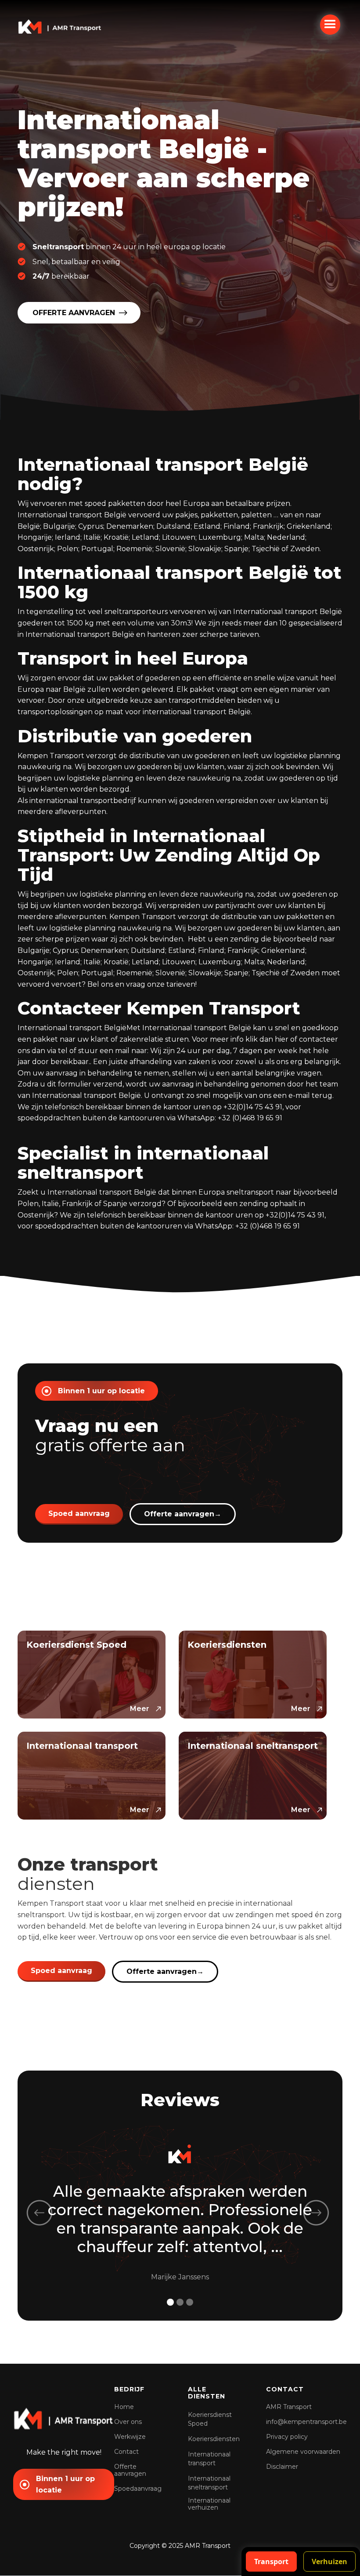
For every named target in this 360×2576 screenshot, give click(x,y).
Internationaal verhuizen (209, 2504)
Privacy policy (287, 2437)
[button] (330, 25)
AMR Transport (289, 2407)
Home (124, 2407)
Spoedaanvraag (138, 2489)
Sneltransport (58, 247)
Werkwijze (130, 2437)
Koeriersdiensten (214, 2439)
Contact (126, 2452)
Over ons (128, 2422)
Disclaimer (282, 2467)
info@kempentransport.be (306, 2422)
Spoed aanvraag (79, 1513)
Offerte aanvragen (183, 1514)
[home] (60, 26)
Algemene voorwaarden (303, 2452)
